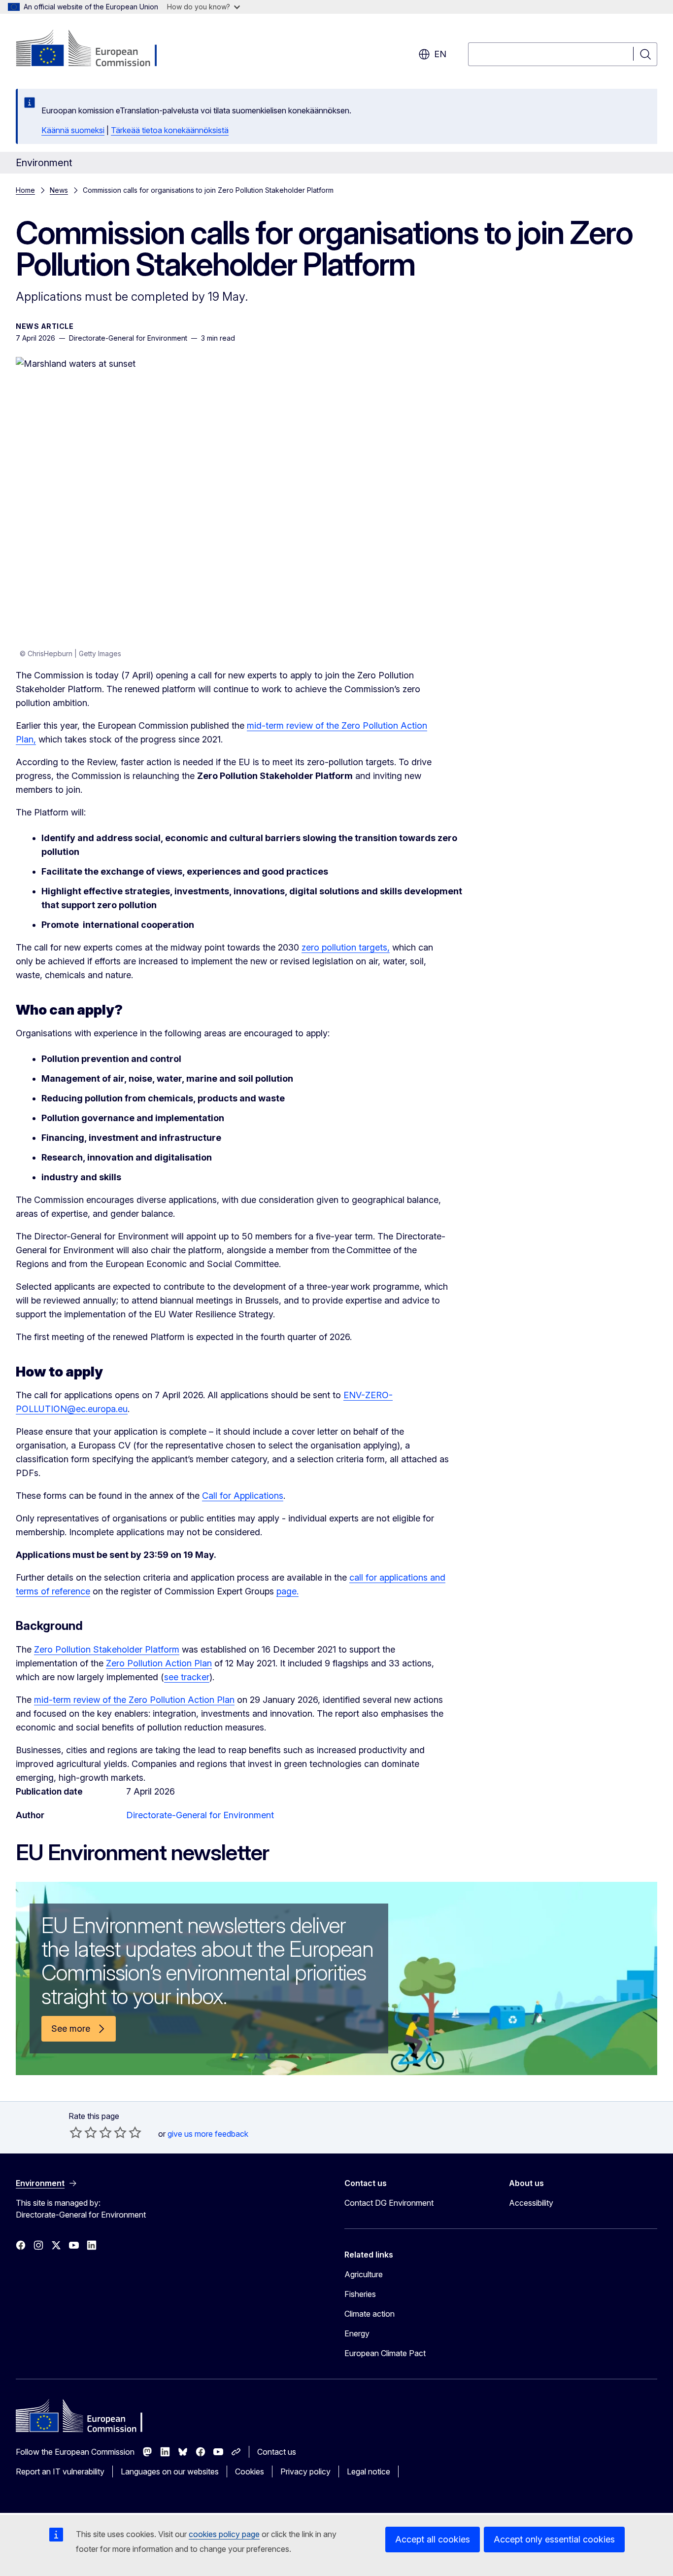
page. (287, 1591)
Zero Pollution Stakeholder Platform (107, 1649)
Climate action (370, 2314)
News (59, 190)
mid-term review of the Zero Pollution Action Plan (134, 1700)
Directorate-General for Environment (200, 1815)
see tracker (187, 1677)
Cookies (250, 2471)
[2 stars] (83, 2132)
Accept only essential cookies (554, 2539)
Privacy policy (305, 2471)
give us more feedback (208, 2134)
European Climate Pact (385, 2353)
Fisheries (360, 2294)
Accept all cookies (433, 2539)
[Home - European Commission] (95, 49)
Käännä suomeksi (73, 130)
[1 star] (76, 2132)
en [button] (440, 54)
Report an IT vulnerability (60, 2471)
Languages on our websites (170, 2471)
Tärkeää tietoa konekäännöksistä (170, 130)
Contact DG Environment (389, 2203)
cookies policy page (224, 2534)
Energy (357, 2333)
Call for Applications (243, 1496)
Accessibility (531, 2203)
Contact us (277, 2452)
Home (25, 190)
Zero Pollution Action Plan (159, 1663)
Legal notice (369, 2471)
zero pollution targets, (346, 947)
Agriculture (364, 2274)
